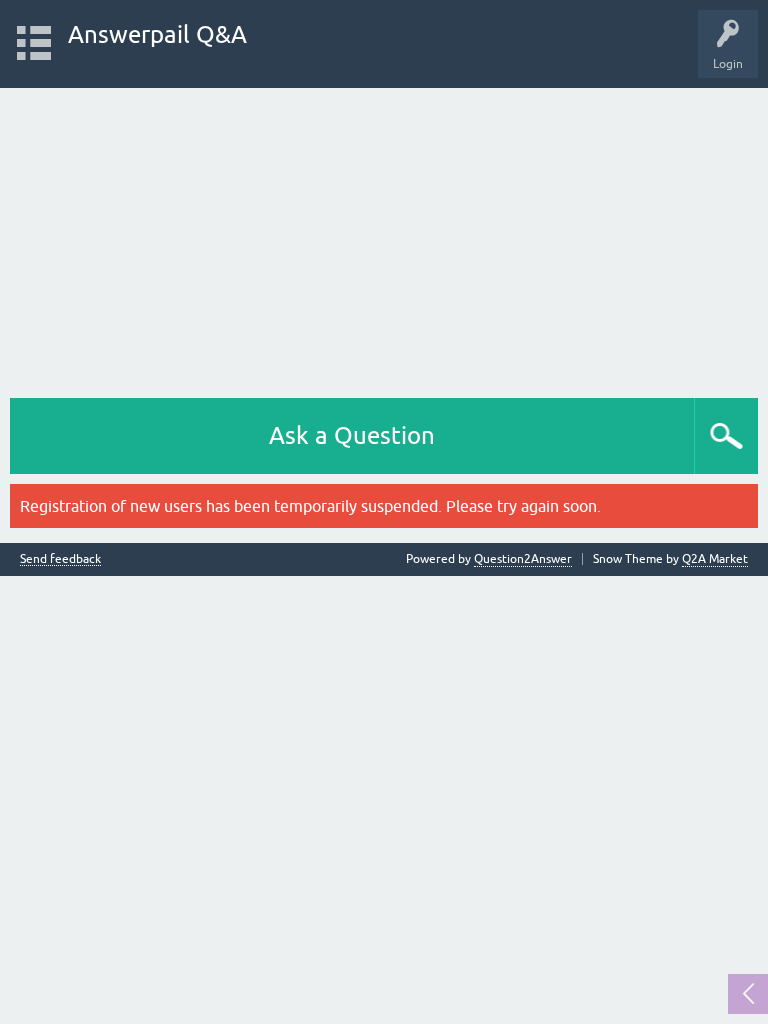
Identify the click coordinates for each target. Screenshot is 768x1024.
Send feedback (60, 559)
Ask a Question (352, 435)
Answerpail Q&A (157, 34)
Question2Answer (523, 559)
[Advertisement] (384, 238)
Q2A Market (715, 559)
